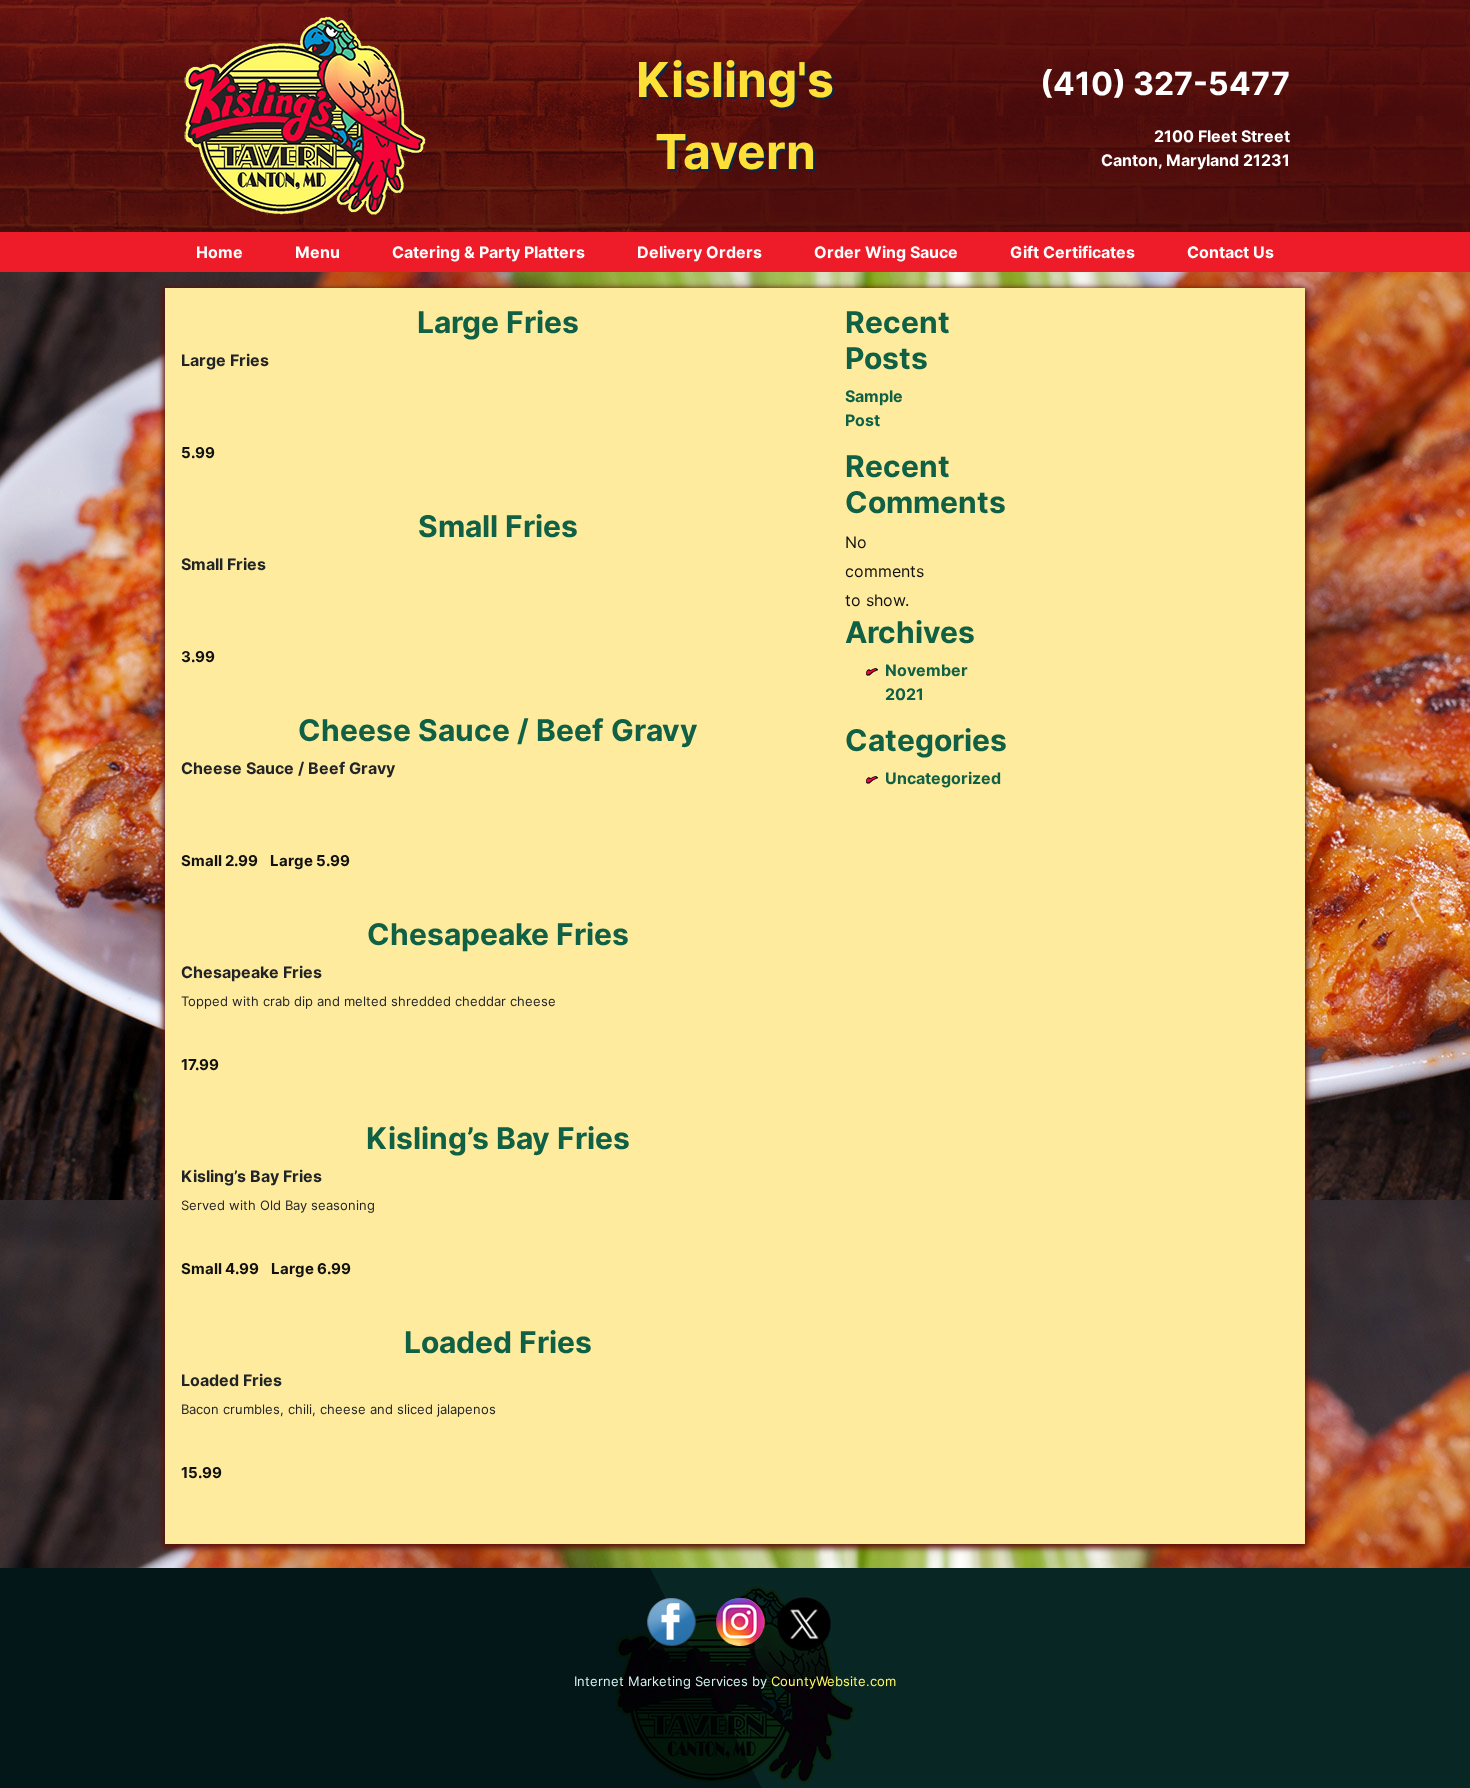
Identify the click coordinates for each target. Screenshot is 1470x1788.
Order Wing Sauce (886, 252)
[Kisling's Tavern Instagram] (740, 1622)
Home (219, 252)
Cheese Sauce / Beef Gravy (498, 730)
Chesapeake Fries (498, 934)
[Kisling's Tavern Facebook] (671, 1622)
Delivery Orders (699, 252)
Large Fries (498, 322)
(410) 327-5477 (1165, 83)
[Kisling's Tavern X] (804, 1622)
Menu (317, 252)
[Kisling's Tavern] (304, 114)
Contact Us (1230, 252)
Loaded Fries (498, 1342)
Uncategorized (943, 778)
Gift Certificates (1072, 252)
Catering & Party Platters (488, 252)
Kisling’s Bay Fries (498, 1138)
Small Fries (498, 526)
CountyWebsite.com (833, 1681)
